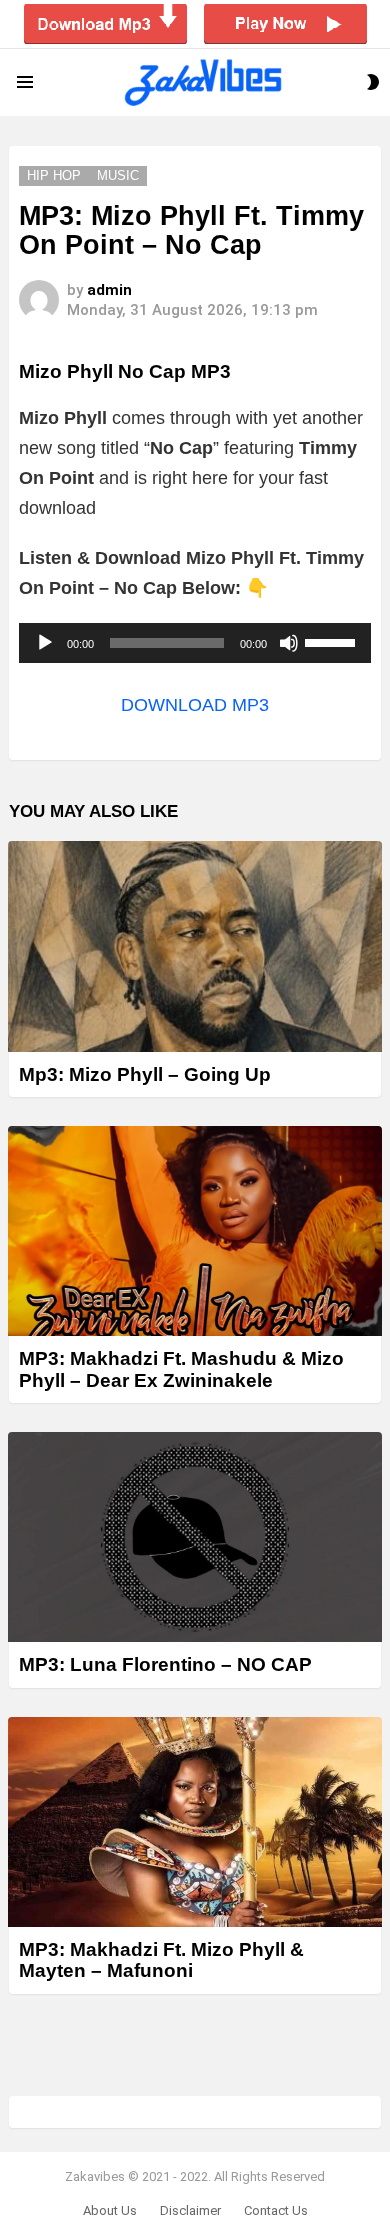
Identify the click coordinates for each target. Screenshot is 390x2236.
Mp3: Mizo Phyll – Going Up (145, 1074)
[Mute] (289, 643)
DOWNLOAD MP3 (195, 705)
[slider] (333, 641)
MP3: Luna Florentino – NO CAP (165, 1664)
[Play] (45, 643)
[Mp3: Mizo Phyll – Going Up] (195, 946)
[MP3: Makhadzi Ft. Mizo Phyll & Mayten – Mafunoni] (195, 1822)
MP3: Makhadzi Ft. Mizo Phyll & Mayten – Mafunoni (161, 1960)
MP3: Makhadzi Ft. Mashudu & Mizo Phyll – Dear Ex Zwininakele (181, 1369)
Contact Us (276, 2210)
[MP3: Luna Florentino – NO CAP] (195, 1537)
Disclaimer (190, 2210)
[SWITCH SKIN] (373, 82)
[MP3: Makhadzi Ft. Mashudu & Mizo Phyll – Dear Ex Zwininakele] (195, 1231)
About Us (110, 2210)
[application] (195, 643)
